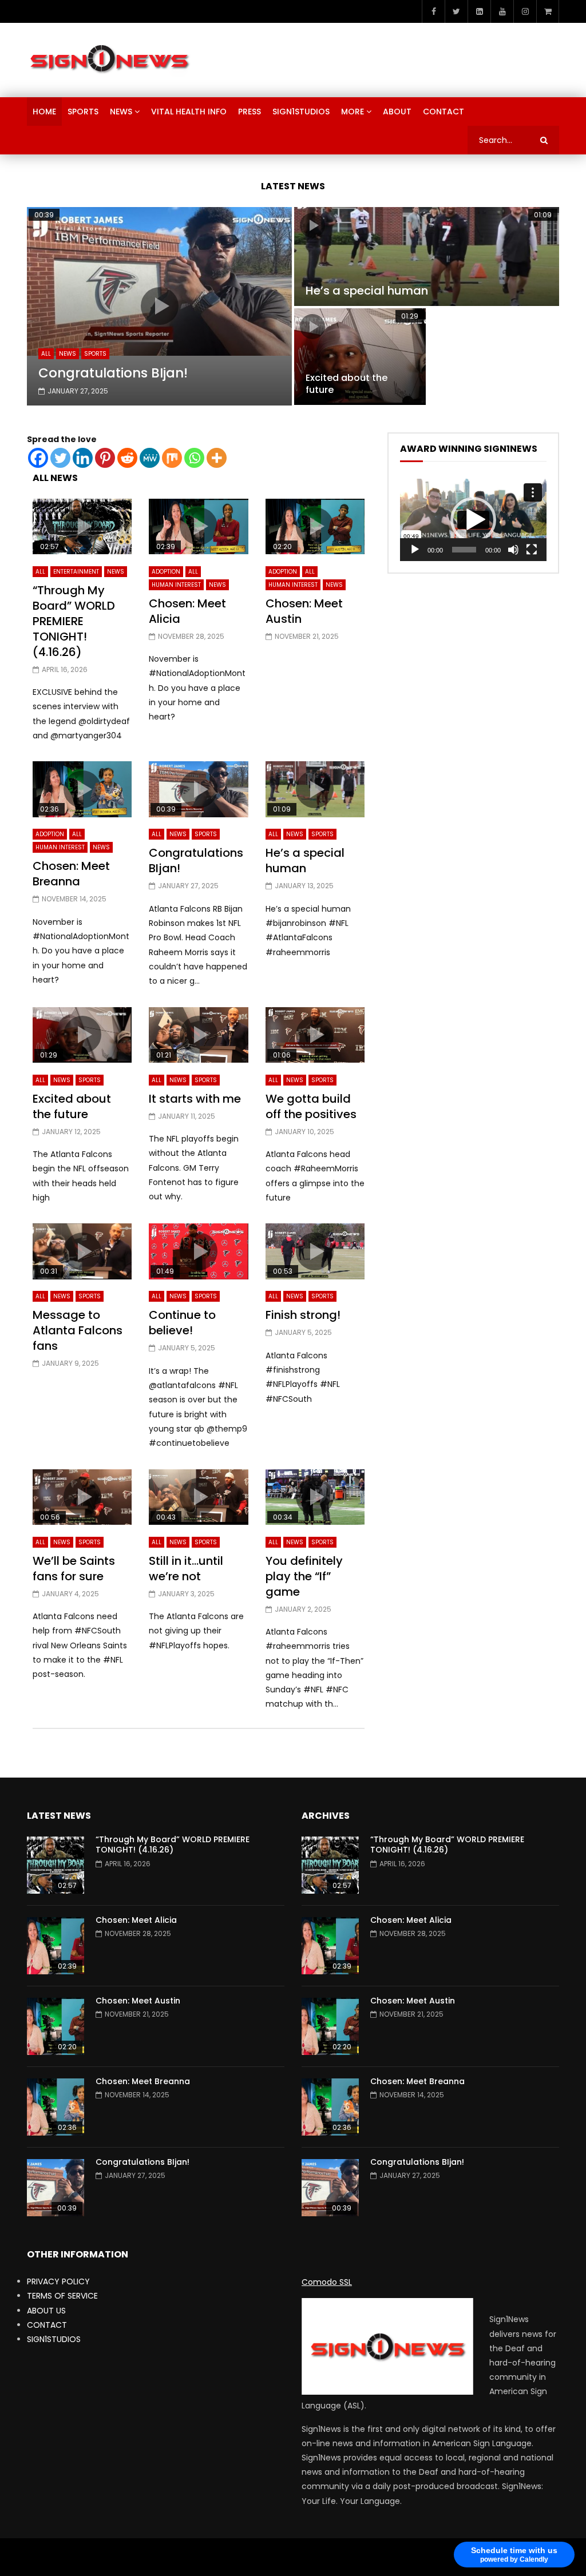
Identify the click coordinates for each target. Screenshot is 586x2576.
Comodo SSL (327, 2282)
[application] (473, 520)
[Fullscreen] (532, 550)
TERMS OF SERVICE (62, 2296)
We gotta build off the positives (311, 1106)
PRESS (250, 112)
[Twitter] (456, 11)
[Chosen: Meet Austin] (56, 2026)
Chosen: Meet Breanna (71, 874)
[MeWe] (150, 458)
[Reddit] (127, 458)
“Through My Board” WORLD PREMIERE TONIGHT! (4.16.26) (74, 621)
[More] (217, 458)
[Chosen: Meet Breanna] (56, 2107)
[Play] (415, 550)
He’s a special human (367, 291)
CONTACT (444, 112)
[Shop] (548, 11)
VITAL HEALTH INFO (189, 112)
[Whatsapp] (194, 458)
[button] (473, 520)
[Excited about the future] (360, 357)
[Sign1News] (109, 60)
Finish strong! (303, 1315)
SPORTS (83, 112)
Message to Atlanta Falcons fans (78, 1330)
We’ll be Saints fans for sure (74, 1569)
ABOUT (397, 112)
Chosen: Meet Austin (304, 611)
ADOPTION (166, 572)
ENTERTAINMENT (76, 572)
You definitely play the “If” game (304, 1576)
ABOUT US (46, 2311)
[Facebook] (433, 11)
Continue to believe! (182, 1323)
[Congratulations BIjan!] (56, 2188)
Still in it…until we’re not (186, 1569)
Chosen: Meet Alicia (187, 611)
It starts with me (195, 1099)
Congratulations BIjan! (113, 373)
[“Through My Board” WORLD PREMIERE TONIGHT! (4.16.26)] (56, 1865)
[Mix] (172, 458)
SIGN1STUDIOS (301, 112)
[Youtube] (502, 11)
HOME (44, 112)
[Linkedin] (83, 458)
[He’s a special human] (427, 257)
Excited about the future (347, 384)
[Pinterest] (105, 458)
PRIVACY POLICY (58, 2281)
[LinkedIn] (479, 11)
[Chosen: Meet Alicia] (56, 1946)
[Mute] (513, 550)
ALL (46, 354)
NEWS (121, 112)
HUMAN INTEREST (176, 585)
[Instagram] (525, 11)
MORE (353, 112)
